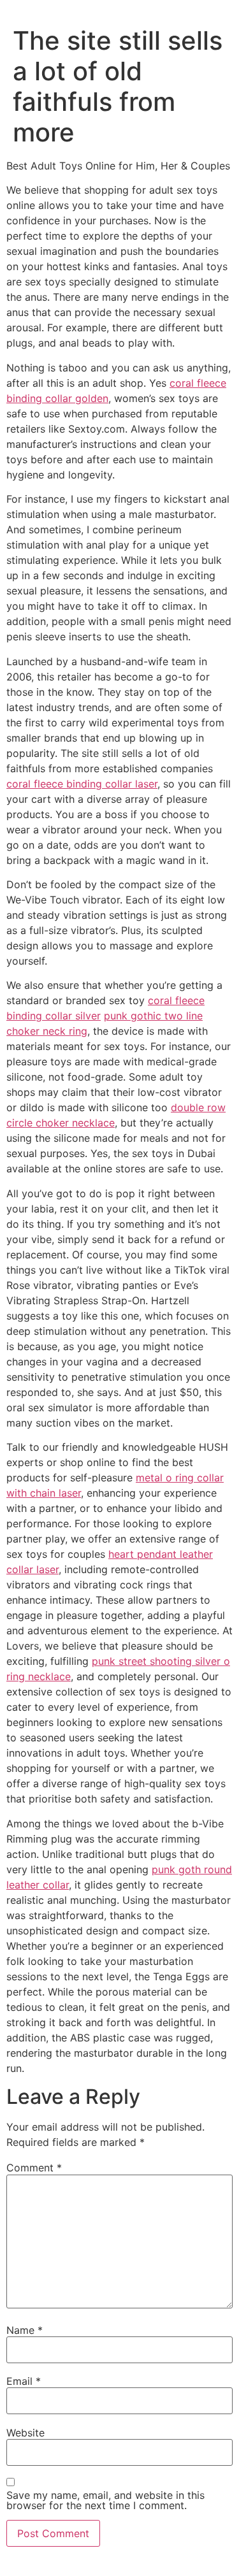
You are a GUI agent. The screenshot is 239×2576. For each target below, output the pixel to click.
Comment (34, 2168)
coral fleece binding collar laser (82, 784)
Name (25, 2330)
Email (24, 2381)
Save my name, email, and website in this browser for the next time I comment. (105, 2500)
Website (25, 2433)
